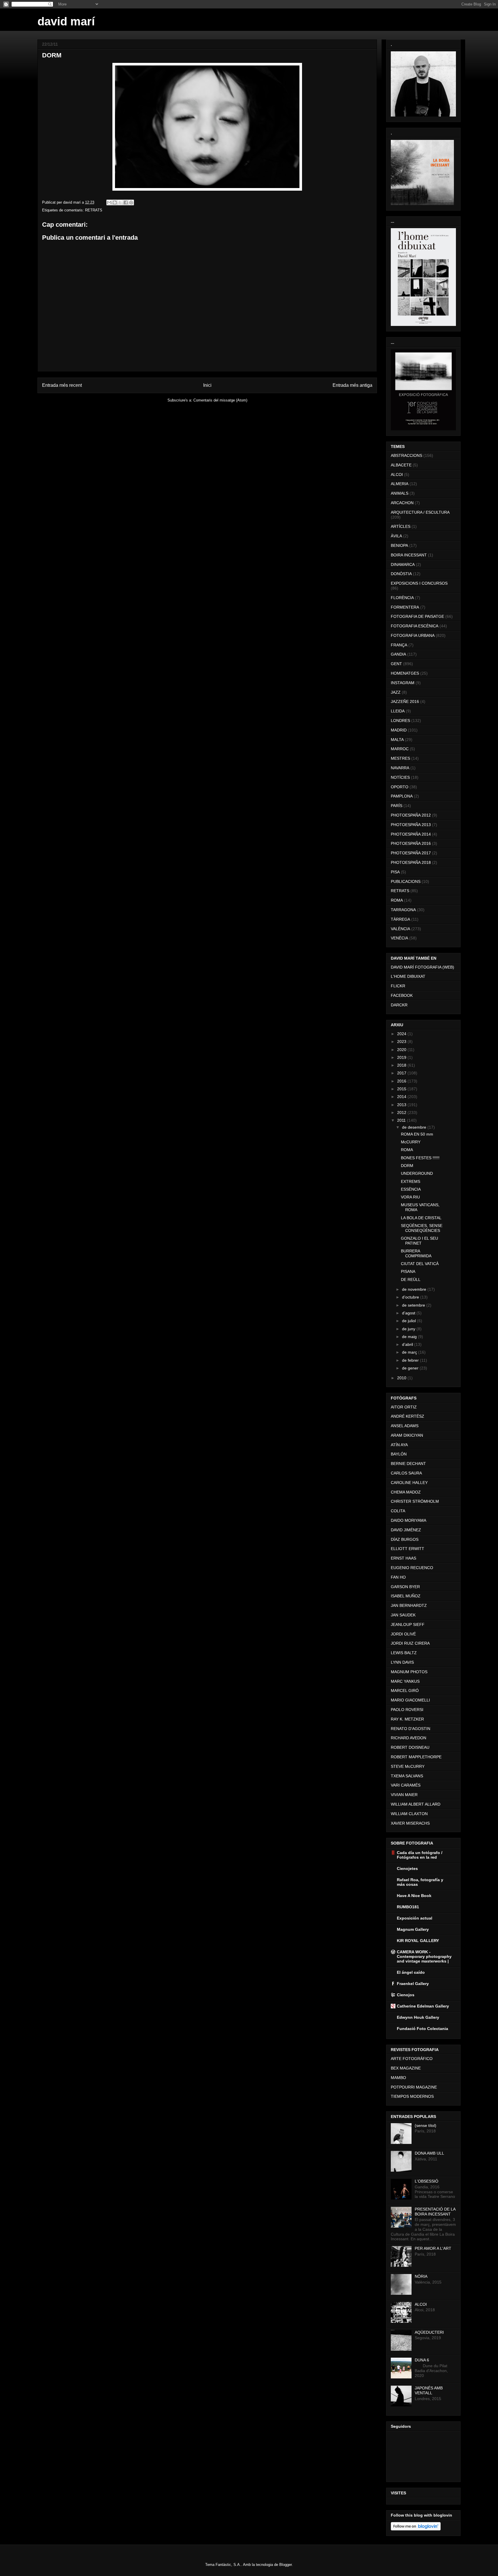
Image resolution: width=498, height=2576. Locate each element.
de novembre (415, 1289)
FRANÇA (399, 645)
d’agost (409, 1313)
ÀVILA (396, 536)
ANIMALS (400, 493)
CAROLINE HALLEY (409, 1483)
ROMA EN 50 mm (417, 1134)
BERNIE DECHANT (408, 1464)
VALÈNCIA (400, 929)
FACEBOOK (402, 995)
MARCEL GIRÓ (405, 1691)
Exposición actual (415, 1918)
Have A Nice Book (414, 1896)
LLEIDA (398, 711)
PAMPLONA (402, 796)
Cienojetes (407, 1868)
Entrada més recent (62, 385)
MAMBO (398, 2078)
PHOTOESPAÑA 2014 (411, 834)
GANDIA (398, 654)
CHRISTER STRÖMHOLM (415, 1501)
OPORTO (400, 787)
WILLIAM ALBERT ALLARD (416, 1804)
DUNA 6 (422, 2360)
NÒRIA (421, 2276)
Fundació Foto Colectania (422, 2029)
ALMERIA (400, 484)
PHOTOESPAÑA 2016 (411, 843)
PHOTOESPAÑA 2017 (411, 853)
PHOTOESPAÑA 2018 (411, 862)
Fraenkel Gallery (413, 1984)
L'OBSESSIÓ (427, 2181)
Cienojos (406, 1995)
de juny (409, 1329)
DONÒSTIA (401, 574)
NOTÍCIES (400, 777)
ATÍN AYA (399, 1445)
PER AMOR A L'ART (433, 2248)
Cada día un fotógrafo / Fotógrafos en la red (420, 1855)
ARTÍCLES (401, 526)
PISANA (408, 1271)
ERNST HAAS (403, 1558)
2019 (402, 1057)
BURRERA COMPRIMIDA (416, 1253)
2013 (402, 1105)
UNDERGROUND (417, 1173)
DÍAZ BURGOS (405, 1539)
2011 (402, 1120)
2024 (402, 1034)
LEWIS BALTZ (404, 1653)
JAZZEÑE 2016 (405, 701)
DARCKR (399, 1005)
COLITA (398, 1511)
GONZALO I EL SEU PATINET (419, 1241)
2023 (402, 1042)
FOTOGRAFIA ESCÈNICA (415, 626)
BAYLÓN (399, 1454)
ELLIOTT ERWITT (408, 1549)
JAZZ (396, 692)
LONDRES (400, 721)
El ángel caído (411, 1972)
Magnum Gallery (413, 1929)
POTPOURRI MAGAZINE (414, 2087)
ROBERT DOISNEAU (410, 1747)
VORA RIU (410, 1197)
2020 (402, 1050)
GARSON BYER (405, 1587)
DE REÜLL (411, 1279)
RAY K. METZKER (407, 1719)
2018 (402, 1065)
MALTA (397, 740)
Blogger (285, 2565)
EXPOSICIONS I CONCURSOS (419, 583)
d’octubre (411, 1297)
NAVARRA (400, 768)
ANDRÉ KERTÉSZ (408, 1416)
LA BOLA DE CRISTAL (421, 1218)
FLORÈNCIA (402, 598)
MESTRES (400, 758)
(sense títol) (426, 2125)
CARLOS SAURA (406, 1473)
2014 (402, 1097)
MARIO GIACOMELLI (410, 1700)
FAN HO (398, 1577)
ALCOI (397, 474)
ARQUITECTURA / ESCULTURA (420, 512)
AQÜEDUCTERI (429, 2332)
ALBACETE (401, 465)
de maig (410, 1337)
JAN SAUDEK (403, 1615)
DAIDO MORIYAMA (409, 1520)
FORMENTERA (405, 607)
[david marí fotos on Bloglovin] (416, 2529)
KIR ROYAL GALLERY (418, 1941)
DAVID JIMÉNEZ (406, 1530)
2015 (402, 1089)
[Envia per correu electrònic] (109, 202)
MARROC (400, 749)
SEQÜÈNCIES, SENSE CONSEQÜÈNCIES (422, 1228)
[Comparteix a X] (120, 202)
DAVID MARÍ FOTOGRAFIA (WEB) (422, 967)
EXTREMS (411, 1181)
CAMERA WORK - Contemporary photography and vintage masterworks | (424, 1956)
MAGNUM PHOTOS (409, 1672)
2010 (402, 1378)
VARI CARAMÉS (406, 1785)
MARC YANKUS (405, 1681)
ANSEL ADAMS (405, 1426)
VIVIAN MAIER (404, 1795)
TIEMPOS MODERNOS (412, 2096)
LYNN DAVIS (402, 1662)
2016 (402, 1081)
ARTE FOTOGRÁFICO (412, 2059)
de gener (411, 1368)
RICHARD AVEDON (409, 1738)
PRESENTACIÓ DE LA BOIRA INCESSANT (435, 2212)
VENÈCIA (399, 938)
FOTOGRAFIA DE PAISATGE (417, 616)
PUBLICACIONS (406, 881)
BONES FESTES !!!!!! (420, 1158)
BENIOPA (399, 545)
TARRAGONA (403, 910)
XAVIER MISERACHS (410, 1823)
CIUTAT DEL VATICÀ (420, 1264)
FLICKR (398, 986)
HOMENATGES (405, 673)
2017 (402, 1073)
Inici (207, 385)
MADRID (399, 730)
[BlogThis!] (115, 202)
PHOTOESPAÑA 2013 (411, 825)
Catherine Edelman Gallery (423, 2006)
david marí (66, 21)
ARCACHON (402, 503)
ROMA (397, 900)
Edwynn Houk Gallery (418, 2017)
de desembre (415, 1127)
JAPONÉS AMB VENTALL (429, 2390)
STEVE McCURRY (408, 1766)
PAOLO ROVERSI (407, 1710)
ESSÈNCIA (411, 1189)
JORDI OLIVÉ (403, 1634)
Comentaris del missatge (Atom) (220, 400)
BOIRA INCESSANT (409, 555)
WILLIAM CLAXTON (409, 1814)
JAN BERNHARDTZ (409, 1605)
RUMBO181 (408, 1907)
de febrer (411, 1360)
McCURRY (411, 1142)
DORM (407, 1166)
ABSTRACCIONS (406, 455)
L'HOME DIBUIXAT (408, 976)
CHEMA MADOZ (406, 1492)
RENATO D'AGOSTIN (411, 1729)
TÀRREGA (400, 919)
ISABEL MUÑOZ (406, 1596)
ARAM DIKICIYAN (407, 1435)
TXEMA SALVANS (407, 1776)
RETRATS (94, 210)
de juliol (410, 1321)
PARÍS (397, 806)
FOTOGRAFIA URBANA (413, 635)
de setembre (414, 1305)
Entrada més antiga (352, 385)
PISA (395, 872)
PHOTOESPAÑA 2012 (411, 815)
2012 (402, 1112)
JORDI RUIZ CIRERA (410, 1643)
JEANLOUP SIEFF (408, 1624)
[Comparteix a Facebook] (126, 202)
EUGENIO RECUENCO (412, 1568)
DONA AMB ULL (429, 2153)
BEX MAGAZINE (406, 2068)
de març (410, 1352)
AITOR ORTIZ (404, 1407)
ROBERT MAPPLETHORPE (416, 1757)
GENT (396, 664)
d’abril (408, 1344)
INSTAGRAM (403, 683)
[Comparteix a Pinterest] (131, 202)
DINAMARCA (403, 564)
